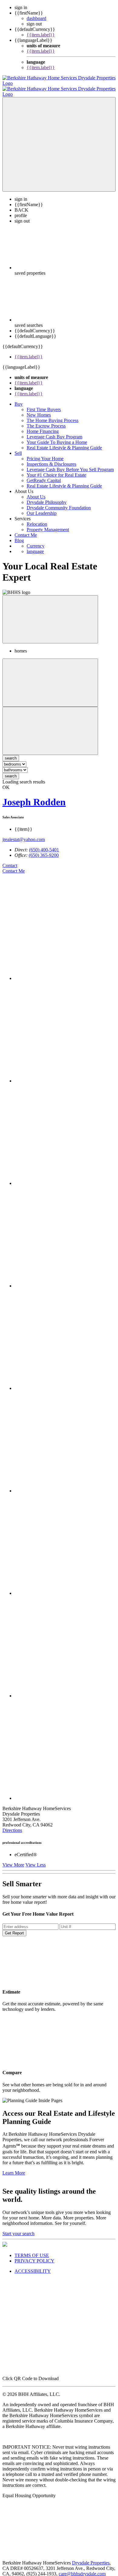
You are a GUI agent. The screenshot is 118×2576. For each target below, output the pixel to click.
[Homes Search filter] (50, 725)
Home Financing (43, 426)
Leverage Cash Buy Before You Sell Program (70, 464)
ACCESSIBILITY (33, 2266)
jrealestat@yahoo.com (24, 834)
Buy (19, 399)
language (35, 546)
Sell (18, 448)
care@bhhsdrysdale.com (82, 2568)
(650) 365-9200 (44, 850)
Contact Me (26, 530)
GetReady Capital (44, 475)
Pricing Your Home (45, 453)
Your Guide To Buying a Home (57, 437)
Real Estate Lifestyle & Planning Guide (64, 442)
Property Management (48, 524)
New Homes (39, 409)
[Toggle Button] (59, 139)
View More (13, 1859)
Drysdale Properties (91, 2557)
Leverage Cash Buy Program (54, 431)
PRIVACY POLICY (34, 2255)
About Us (36, 491)
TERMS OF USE (32, 2250)
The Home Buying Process (52, 415)
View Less (36, 1859)
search (11, 771)
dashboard (36, 18)
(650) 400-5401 (44, 844)
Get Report (14, 1928)
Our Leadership (42, 508)
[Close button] (50, 614)
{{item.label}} (41, 35)
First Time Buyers (44, 404)
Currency (36, 540)
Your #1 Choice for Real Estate (56, 470)
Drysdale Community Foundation (59, 502)
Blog (19, 535)
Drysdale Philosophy (47, 497)
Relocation (37, 519)
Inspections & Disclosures (51, 459)
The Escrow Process (46, 420)
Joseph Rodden (34, 797)
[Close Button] (50, 677)
